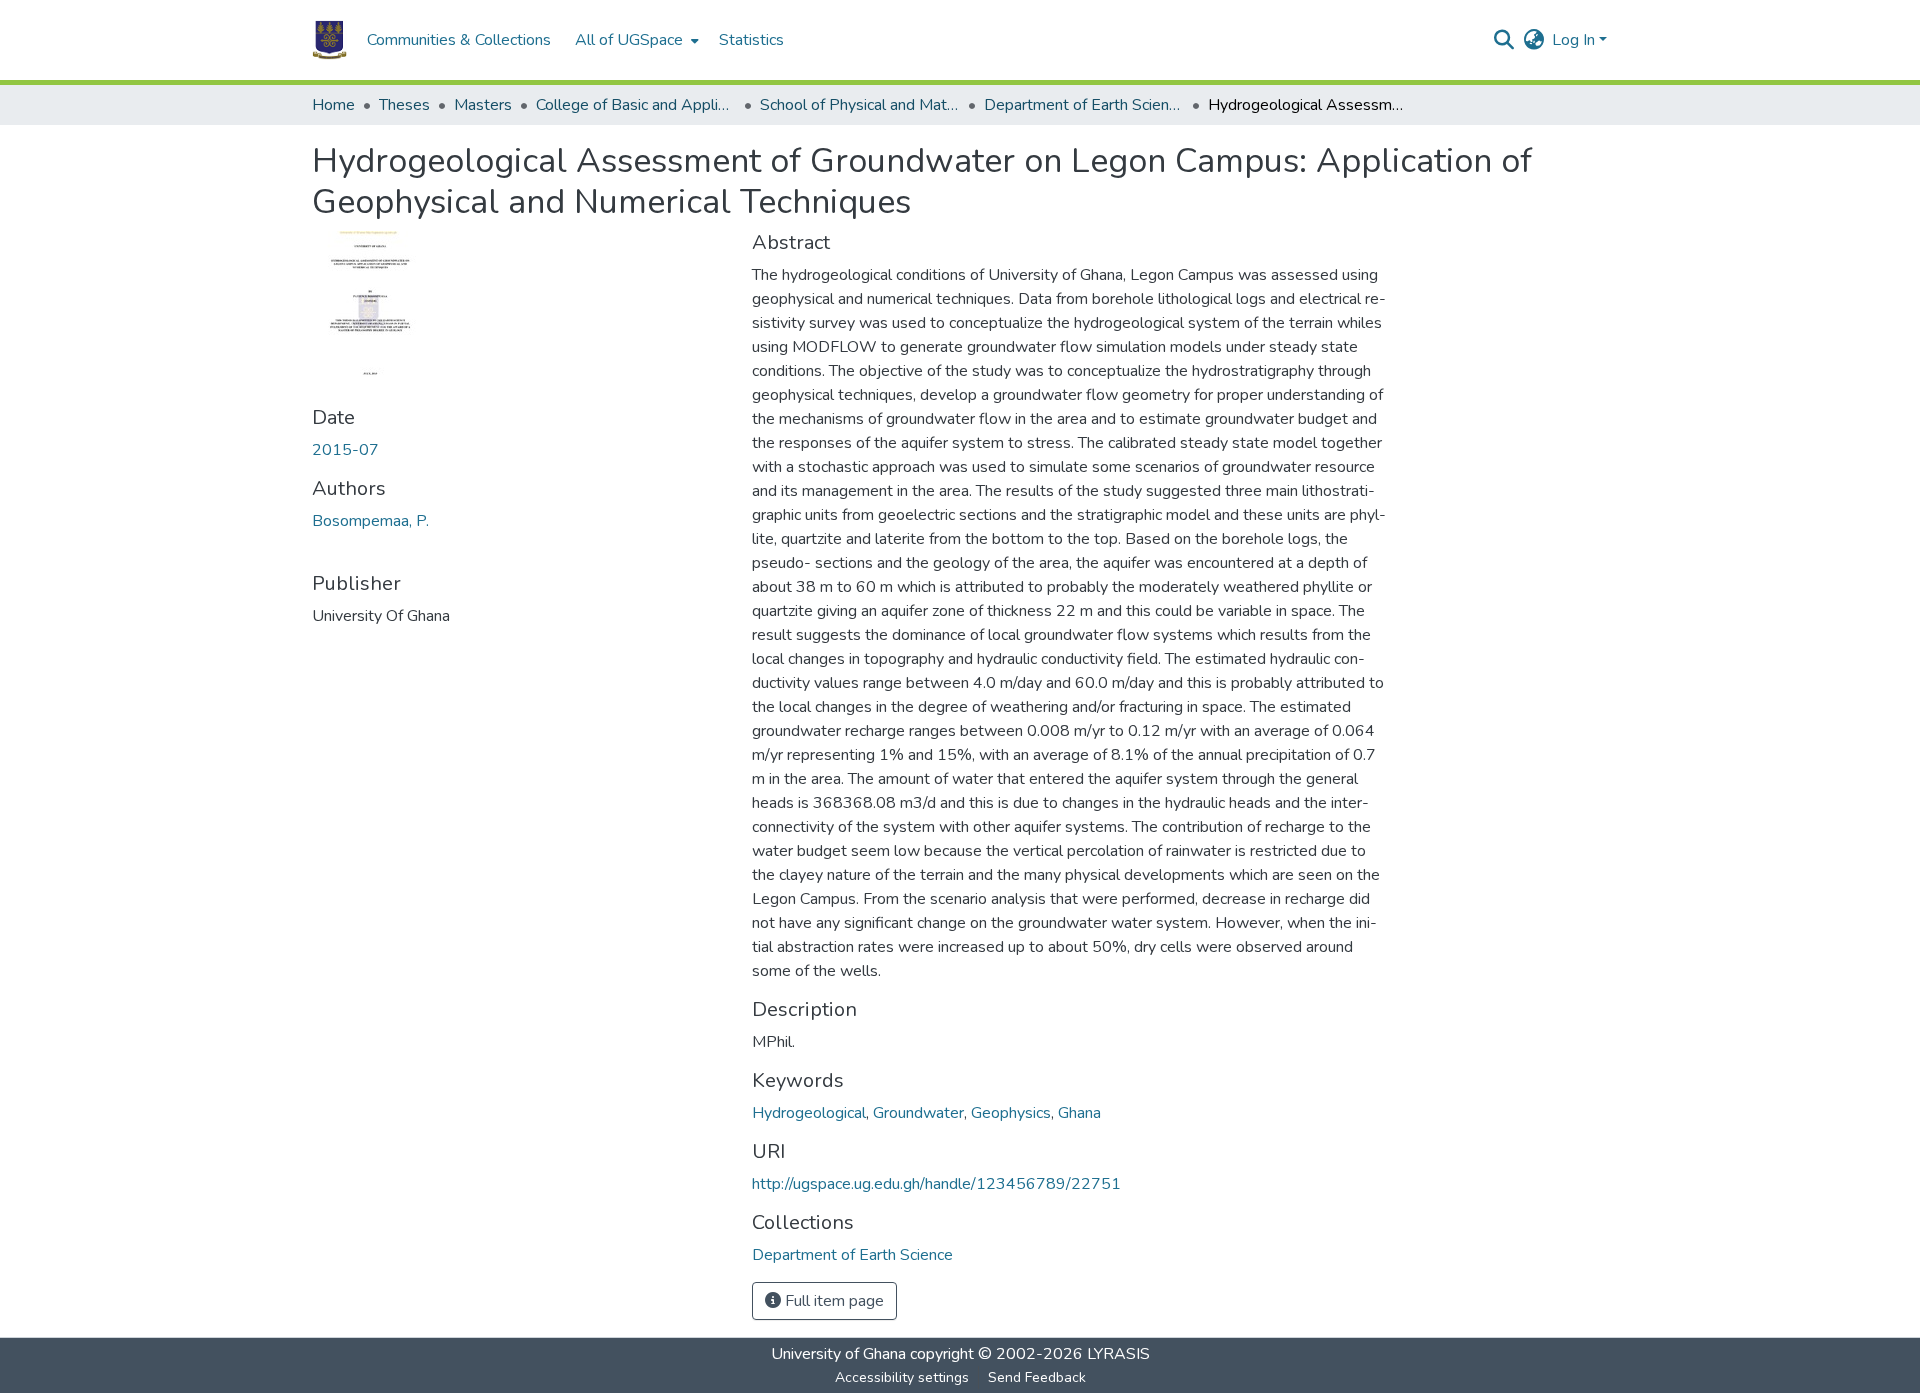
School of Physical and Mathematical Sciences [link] (860, 105)
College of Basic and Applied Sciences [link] (636, 105)
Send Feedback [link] (1037, 1377)
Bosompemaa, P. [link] (370, 521)
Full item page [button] (832, 1301)
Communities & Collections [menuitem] (459, 40)
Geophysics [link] (1011, 1113)
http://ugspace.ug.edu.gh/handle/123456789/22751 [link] (936, 1184)
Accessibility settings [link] (902, 1377)
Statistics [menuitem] (751, 40)
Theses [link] (404, 105)
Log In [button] (1575, 40)
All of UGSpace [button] (629, 40)
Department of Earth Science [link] (1084, 105)
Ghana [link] (1079, 1113)
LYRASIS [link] (1118, 1354)
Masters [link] (483, 105)
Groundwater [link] (918, 1113)
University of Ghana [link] (838, 1354)
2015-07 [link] (345, 450)
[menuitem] (635, 40)
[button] (329, 40)
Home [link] (333, 105)
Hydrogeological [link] (809, 1113)
